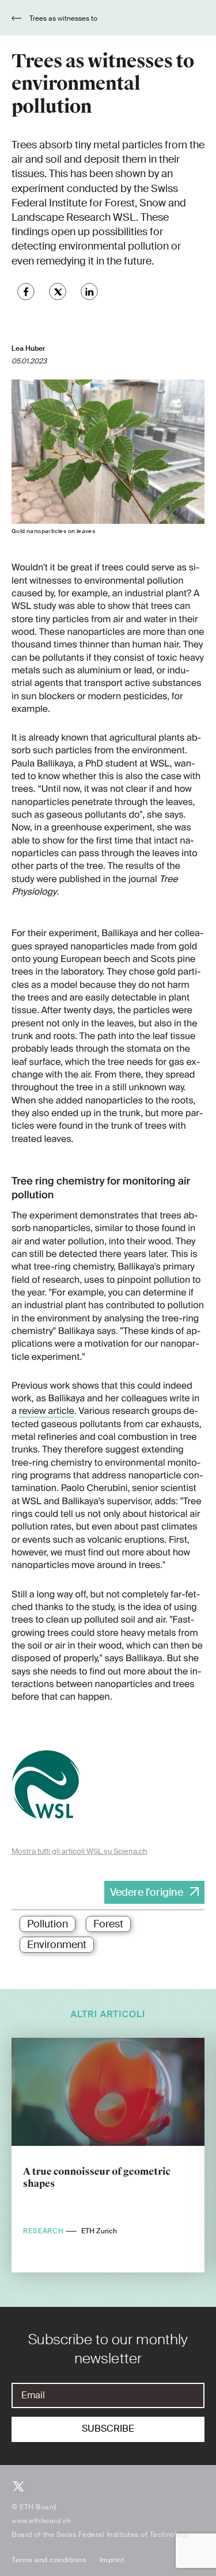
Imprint (112, 2560)
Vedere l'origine (147, 1892)
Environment (57, 1945)
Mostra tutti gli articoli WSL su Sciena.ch (79, 1851)
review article (47, 1411)
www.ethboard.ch (41, 2521)
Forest (108, 1924)
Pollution (48, 1924)
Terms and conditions (49, 2560)
